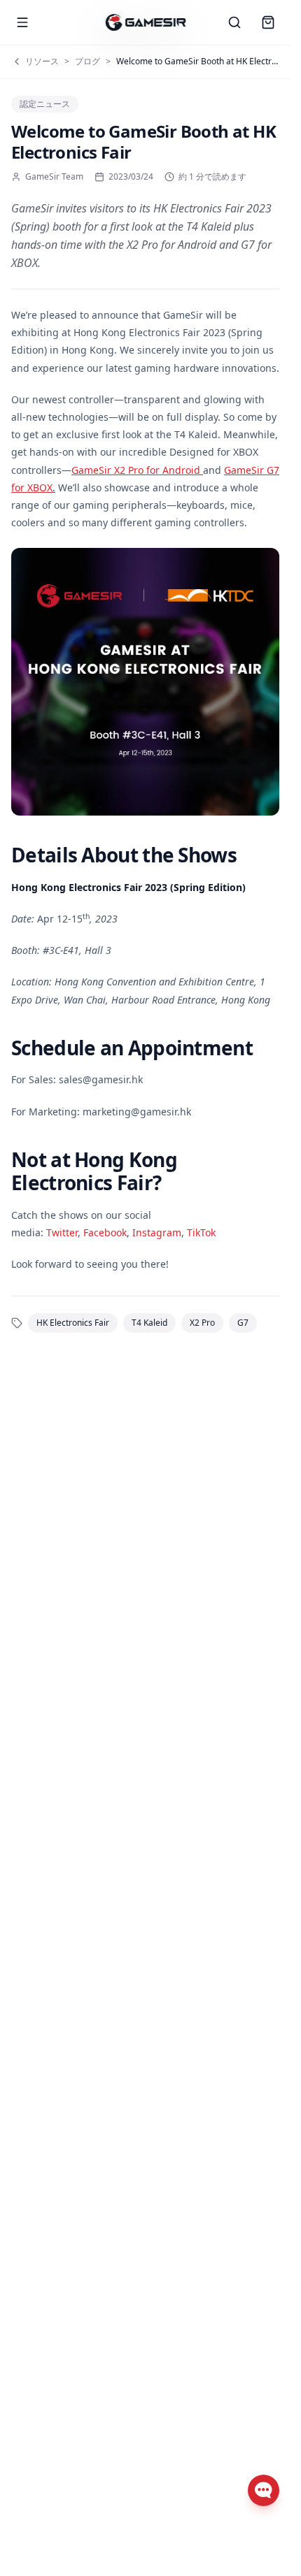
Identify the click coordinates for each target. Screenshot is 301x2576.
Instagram (157, 1232)
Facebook (105, 1232)
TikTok (201, 1232)
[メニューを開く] (22, 22)
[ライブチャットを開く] (264, 2490)
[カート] (268, 22)
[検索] (234, 22)
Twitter (62, 1232)
